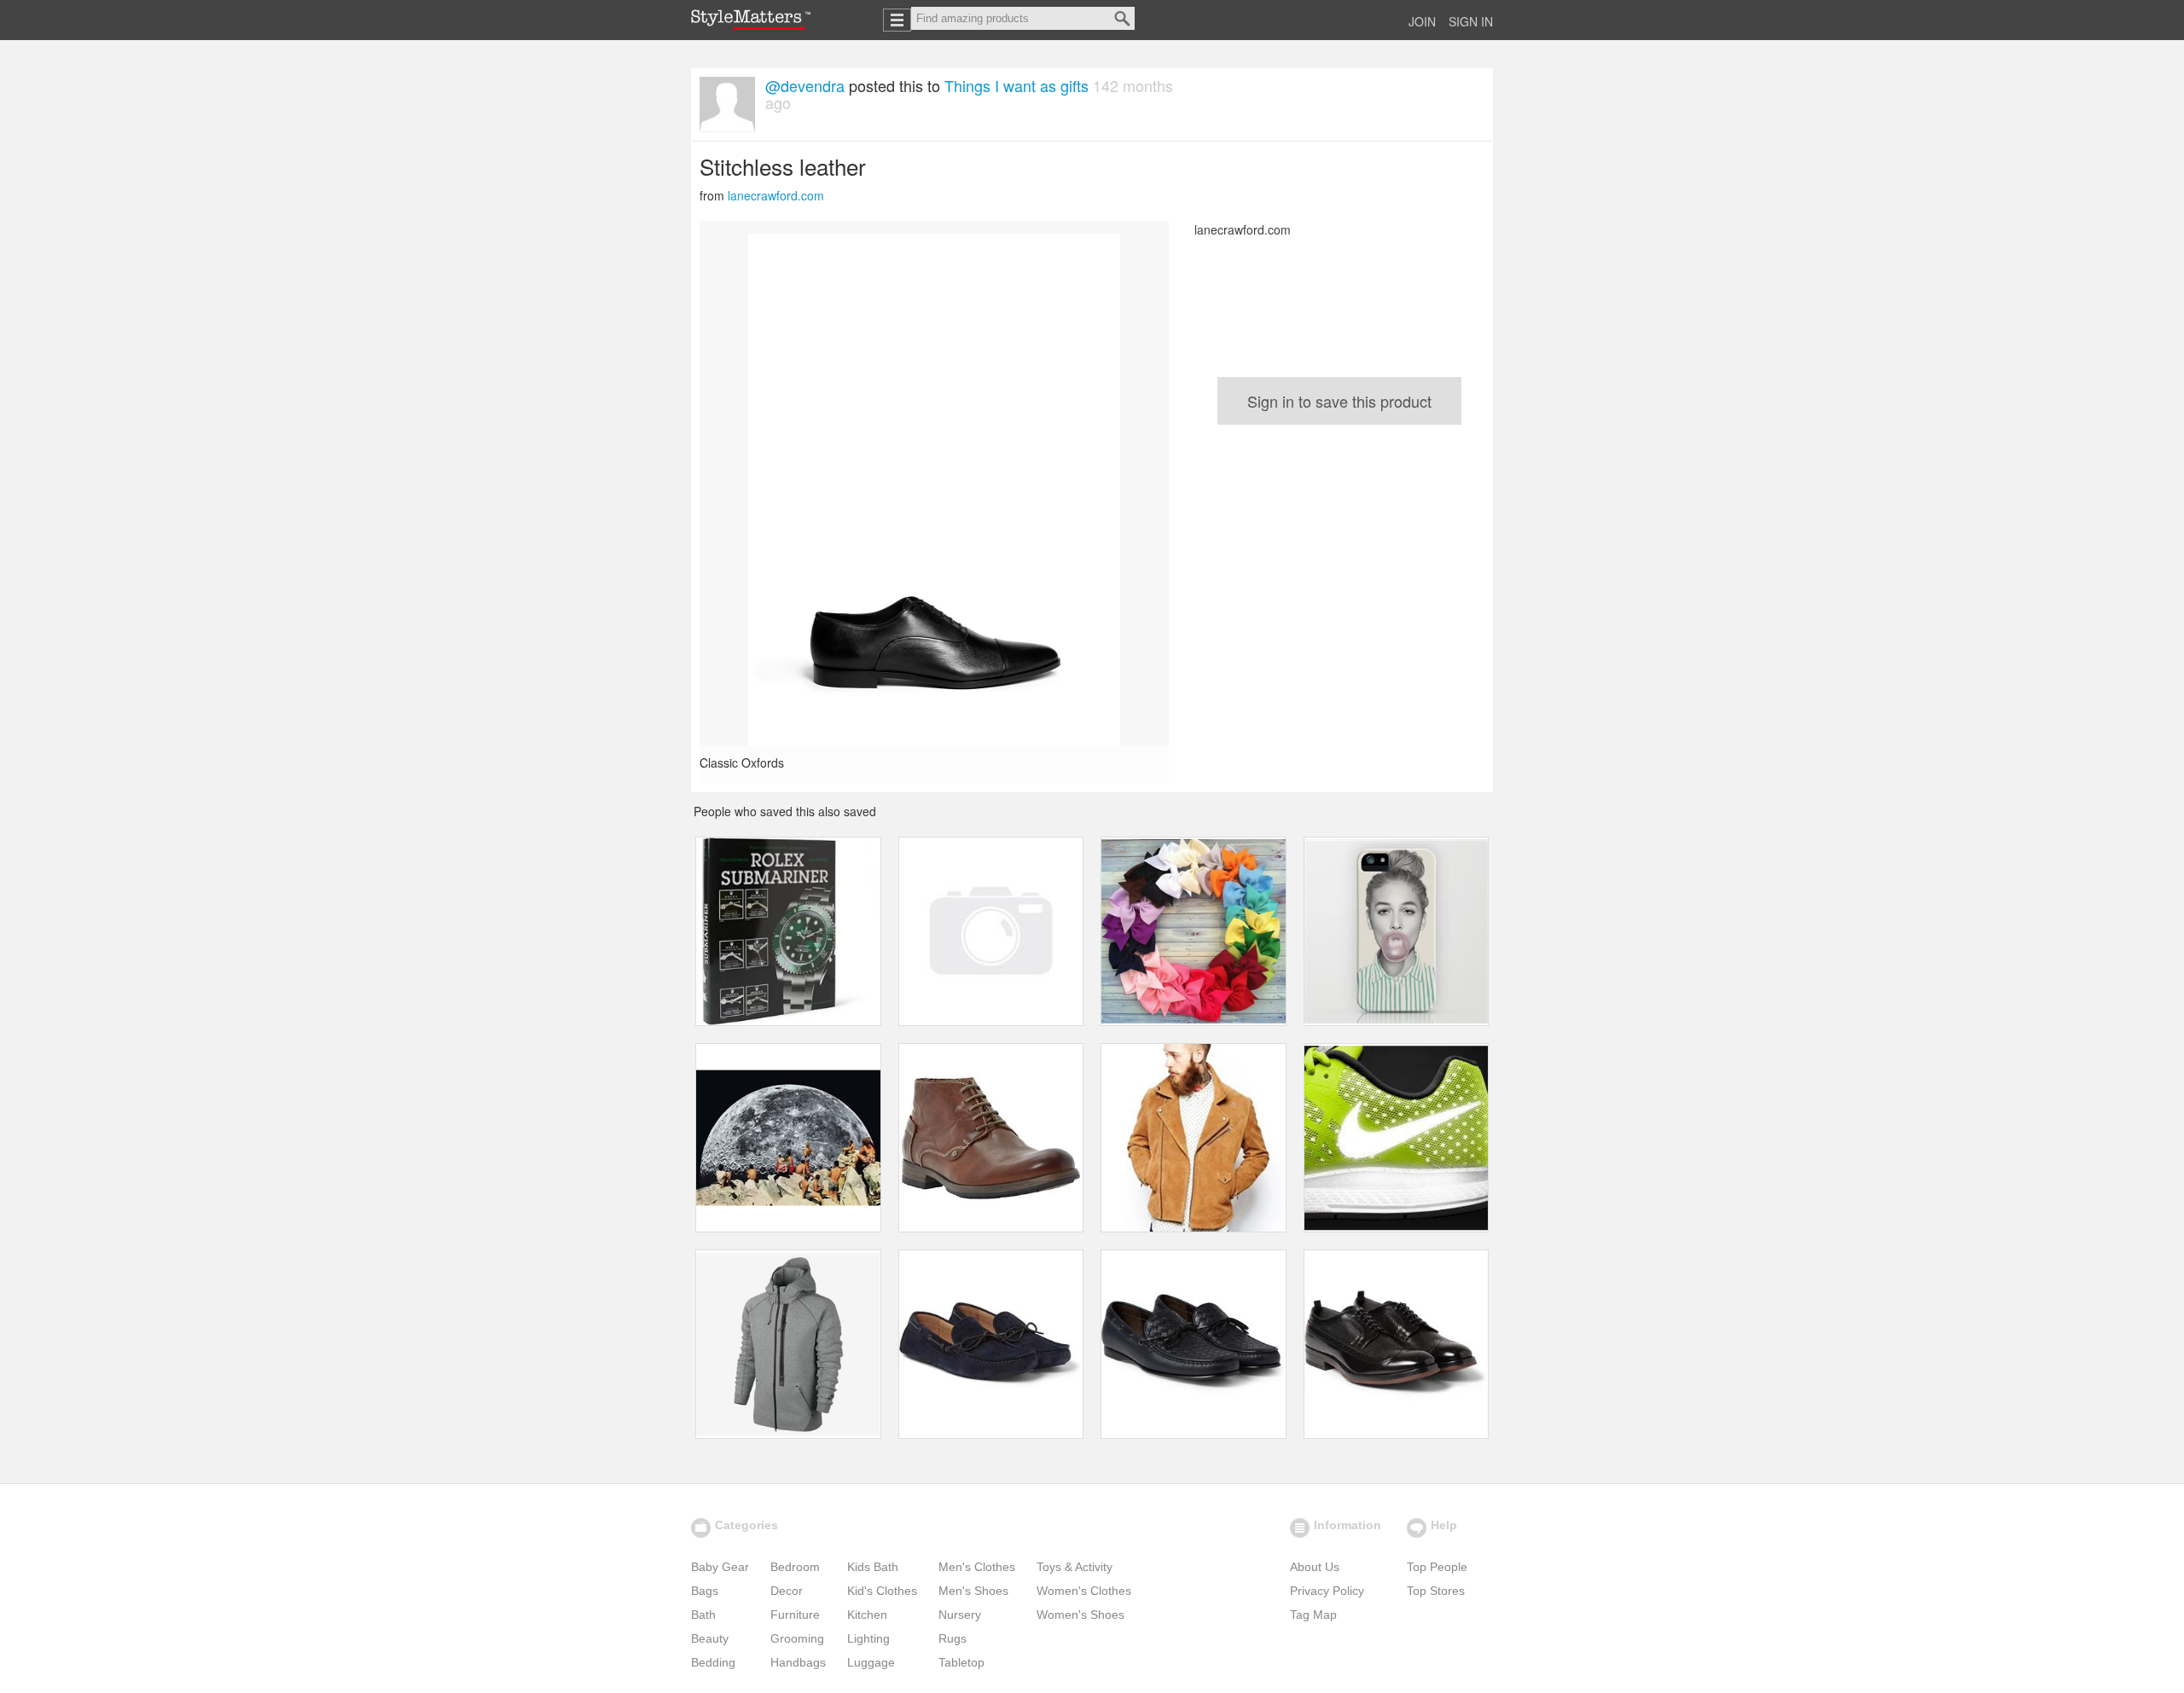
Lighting (868, 1638)
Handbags (798, 1662)
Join (1422, 21)
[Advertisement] (1339, 553)
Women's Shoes (1080, 1615)
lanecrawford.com (776, 195)
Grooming (797, 1638)
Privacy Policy (1327, 1591)
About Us (1315, 1567)
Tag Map (1313, 1615)
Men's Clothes (977, 1567)
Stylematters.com (751, 20)
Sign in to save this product (1339, 401)
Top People (1437, 1567)
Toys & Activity (1075, 1567)
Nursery (960, 1615)
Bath (703, 1615)
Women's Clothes (1084, 1591)
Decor (787, 1591)
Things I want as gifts (1016, 85)
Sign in (1471, 21)
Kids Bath (873, 1567)
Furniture (795, 1615)
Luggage (871, 1662)
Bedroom (795, 1567)
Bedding (713, 1662)
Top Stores (1436, 1591)
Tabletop (961, 1662)
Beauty (710, 1638)
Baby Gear (720, 1567)
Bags (705, 1591)
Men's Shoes (973, 1591)
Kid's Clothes (882, 1591)
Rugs (953, 1638)
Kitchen (867, 1615)
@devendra (805, 85)
